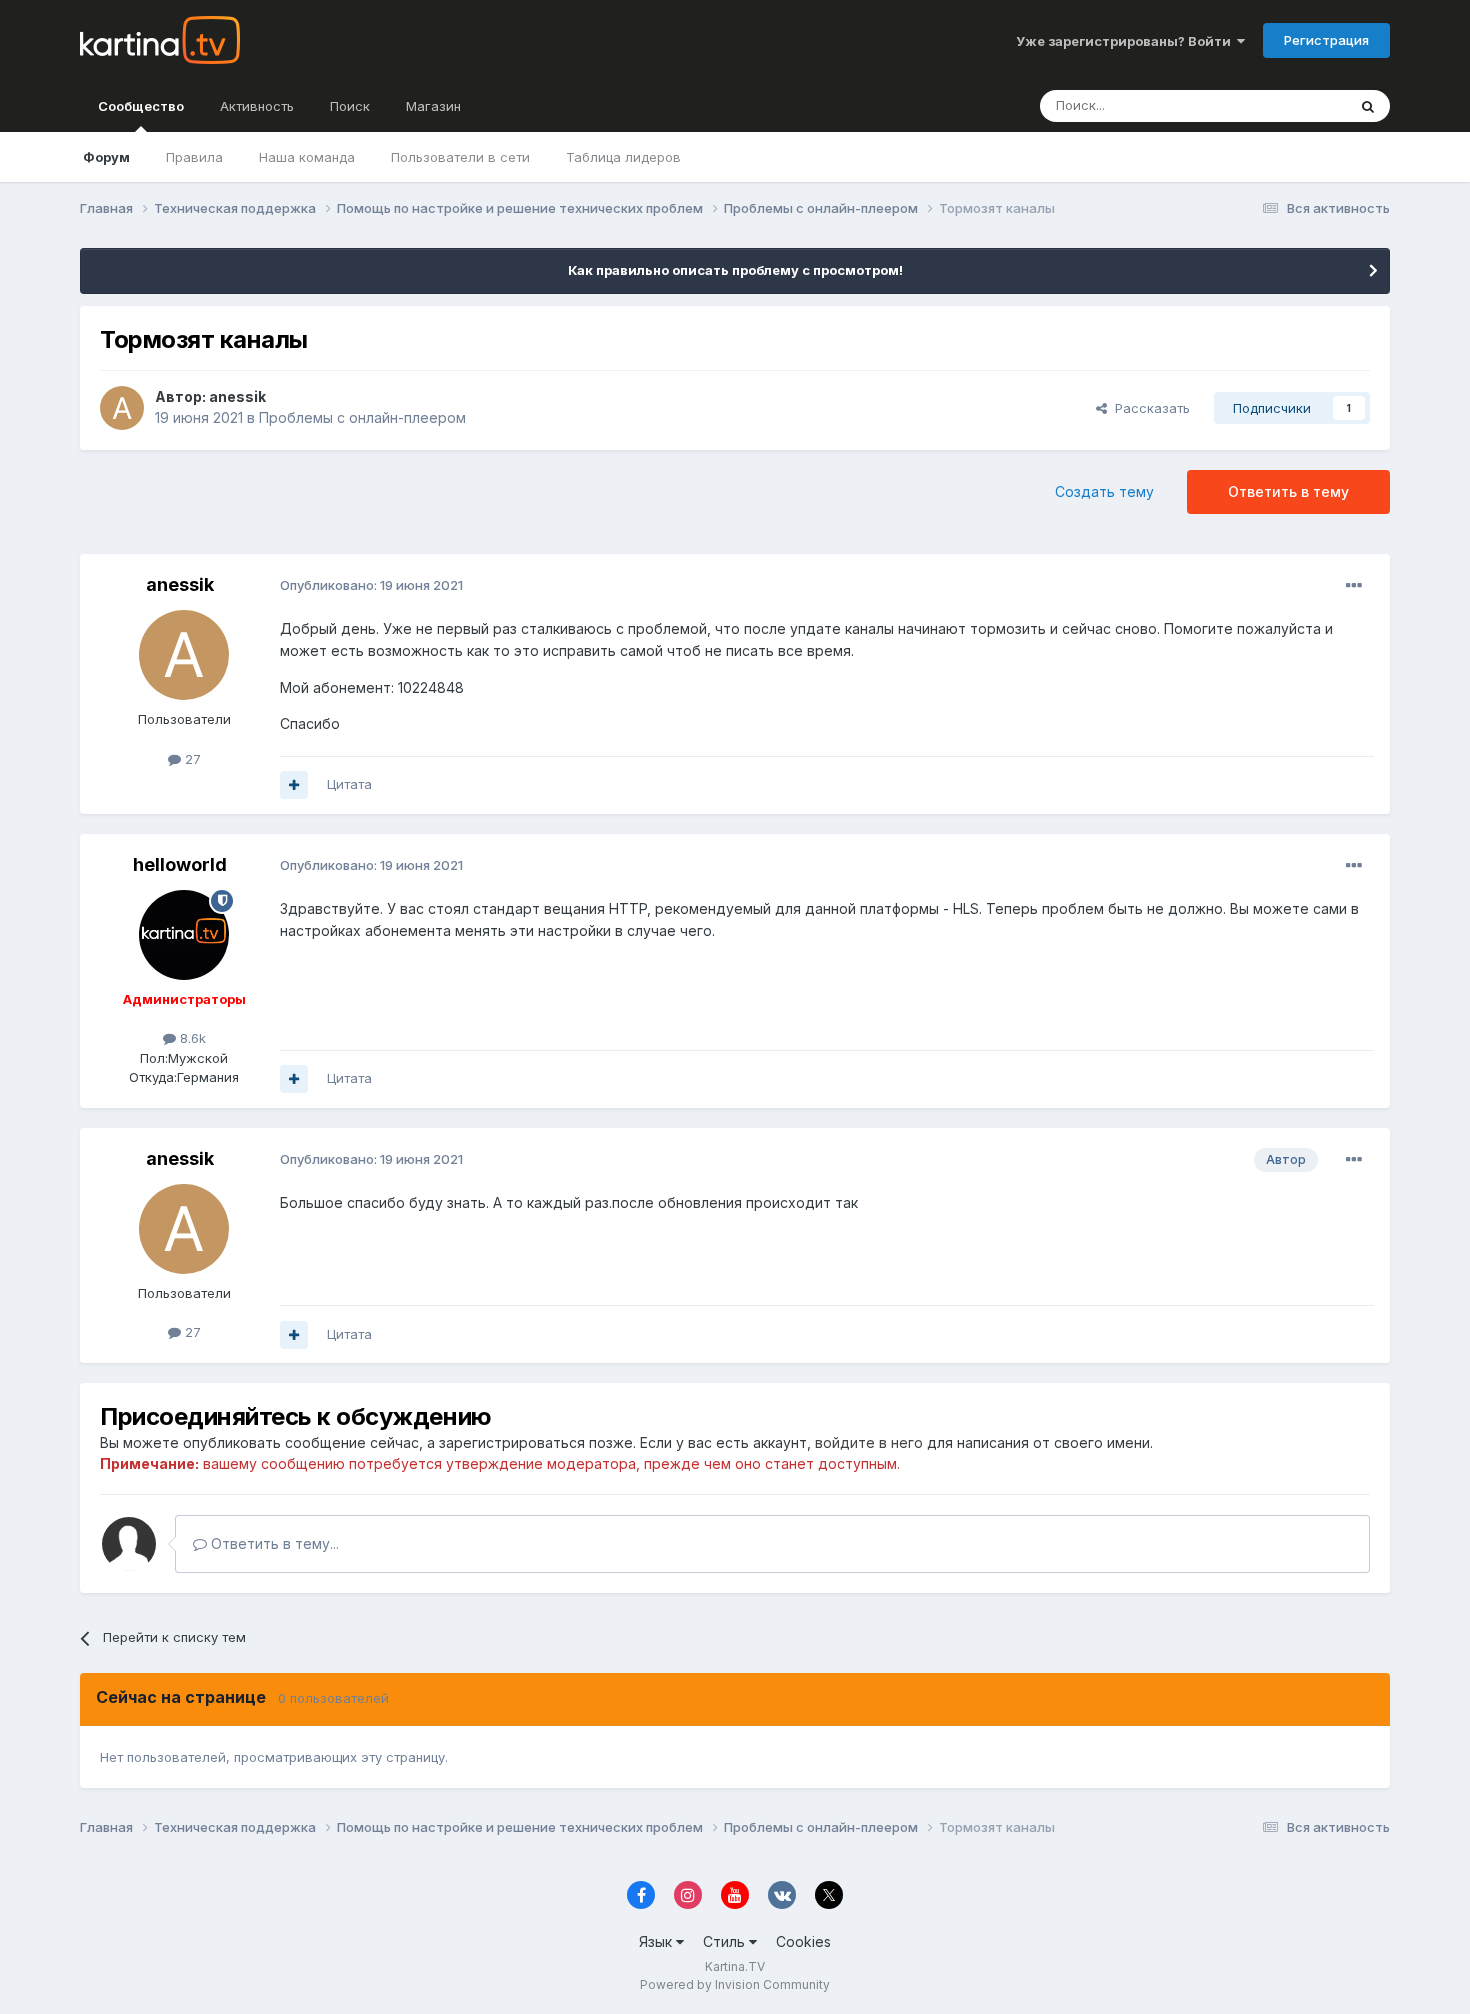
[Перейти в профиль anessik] (122, 408)
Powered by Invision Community (735, 1984)
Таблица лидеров (623, 157)
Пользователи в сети (460, 157)
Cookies (803, 1941)
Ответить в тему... (273, 1543)
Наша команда (307, 157)
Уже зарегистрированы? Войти (1126, 41)
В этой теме (1283, 105)
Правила (194, 157)
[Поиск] (1368, 106)
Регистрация (1326, 40)
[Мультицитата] (294, 785)
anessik (237, 396)
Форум (106, 157)
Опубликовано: (371, 585)
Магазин (433, 106)
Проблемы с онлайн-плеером (362, 417)
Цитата (349, 784)
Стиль (726, 1941)
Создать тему (1104, 491)
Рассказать (1148, 408)
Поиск (350, 106)
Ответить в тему (1288, 491)
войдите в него (869, 1442)
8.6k (191, 1038)
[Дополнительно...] (1354, 586)
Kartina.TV (735, 1966)
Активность (257, 106)
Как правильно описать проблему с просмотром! (735, 270)
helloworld (180, 864)
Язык (657, 1941)
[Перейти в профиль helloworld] (184, 935)
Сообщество (141, 106)
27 (191, 759)
